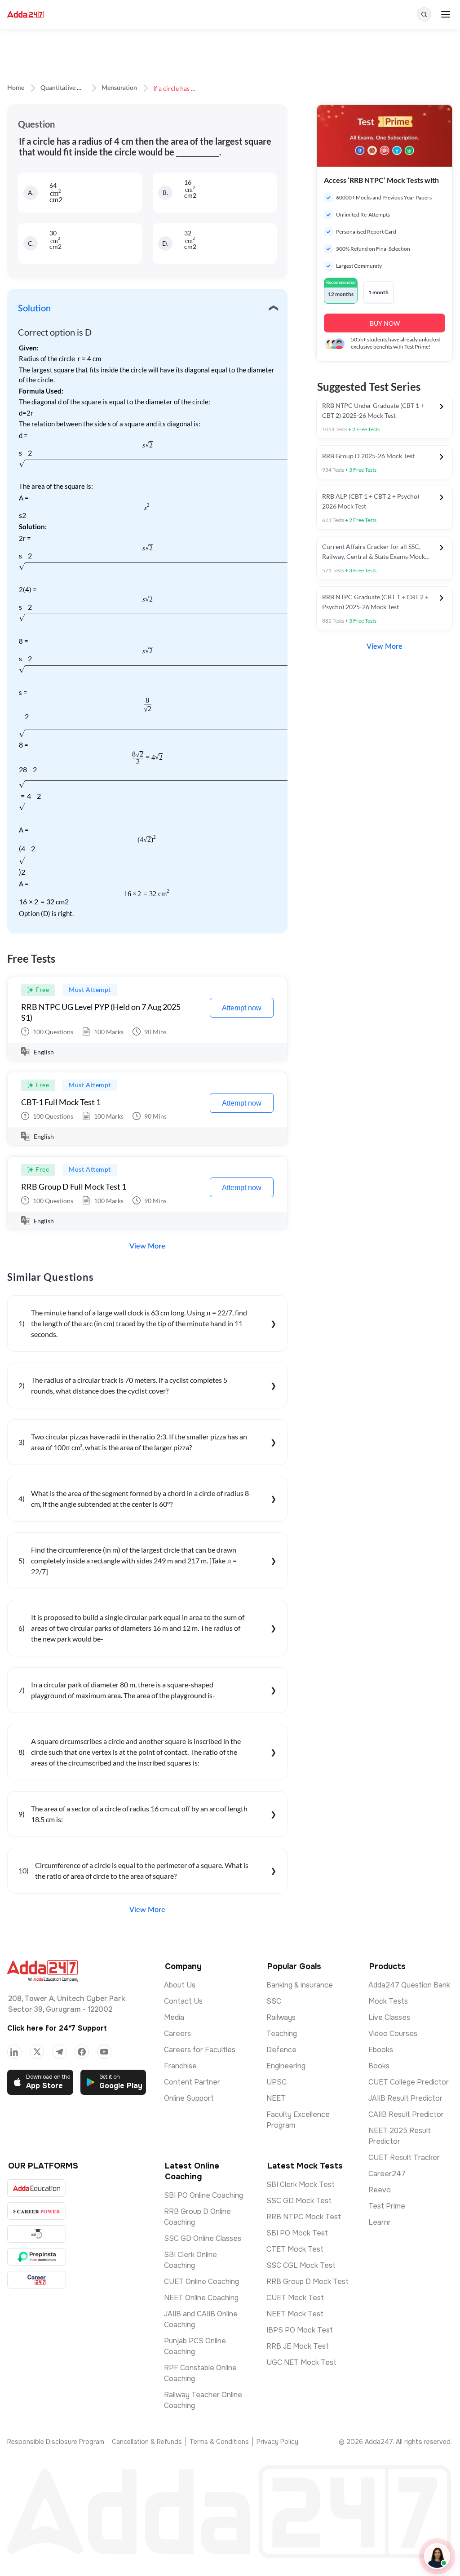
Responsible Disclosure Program (56, 2442)
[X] (37, 2052)
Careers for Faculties (200, 2050)
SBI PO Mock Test (297, 2233)
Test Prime (387, 2206)
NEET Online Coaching (201, 2298)
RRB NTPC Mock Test (304, 2217)
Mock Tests (388, 2001)
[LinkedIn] (14, 2052)
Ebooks (381, 2050)
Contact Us (183, 2001)
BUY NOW (385, 323)
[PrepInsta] (37, 2257)
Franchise (180, 2066)
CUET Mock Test (295, 2298)
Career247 (387, 2174)
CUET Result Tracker (404, 2158)
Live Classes (389, 2017)
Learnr (380, 2222)
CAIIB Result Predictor (406, 2114)
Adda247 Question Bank (409, 1985)
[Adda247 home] (25, 15)
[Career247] (37, 2280)
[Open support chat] (437, 2556)
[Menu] (446, 14)
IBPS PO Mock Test (300, 2330)
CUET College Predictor (409, 2082)
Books (379, 2066)
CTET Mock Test (295, 2249)
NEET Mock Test (295, 2314)
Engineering (286, 2066)
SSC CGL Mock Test (301, 2265)
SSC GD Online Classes (203, 2238)
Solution (34, 309)
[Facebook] (82, 2052)
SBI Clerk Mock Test (301, 2184)
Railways (281, 2017)
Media (174, 2017)
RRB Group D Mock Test (307, 2282)
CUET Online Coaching (201, 2282)
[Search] (424, 14)
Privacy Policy (277, 2442)
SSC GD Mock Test (299, 2201)
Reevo (380, 2190)
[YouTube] (104, 2052)
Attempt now (242, 1008)
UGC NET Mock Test (301, 2362)
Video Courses (393, 2034)
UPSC (276, 2082)
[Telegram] (59, 2052)
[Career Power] (37, 2211)
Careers (177, 2034)
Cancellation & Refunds (147, 2442)
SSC (274, 2001)
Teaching (282, 2034)
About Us (180, 1985)
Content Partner (192, 2082)
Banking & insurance (300, 1985)
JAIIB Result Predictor (405, 2098)
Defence (281, 2050)
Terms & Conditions (219, 2442)
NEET (276, 2098)
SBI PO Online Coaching (203, 2195)
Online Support (189, 2098)
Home (16, 88)
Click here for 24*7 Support (57, 2028)
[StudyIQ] (37, 2234)
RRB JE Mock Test (298, 2346)
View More (147, 1246)
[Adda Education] (37, 2188)
